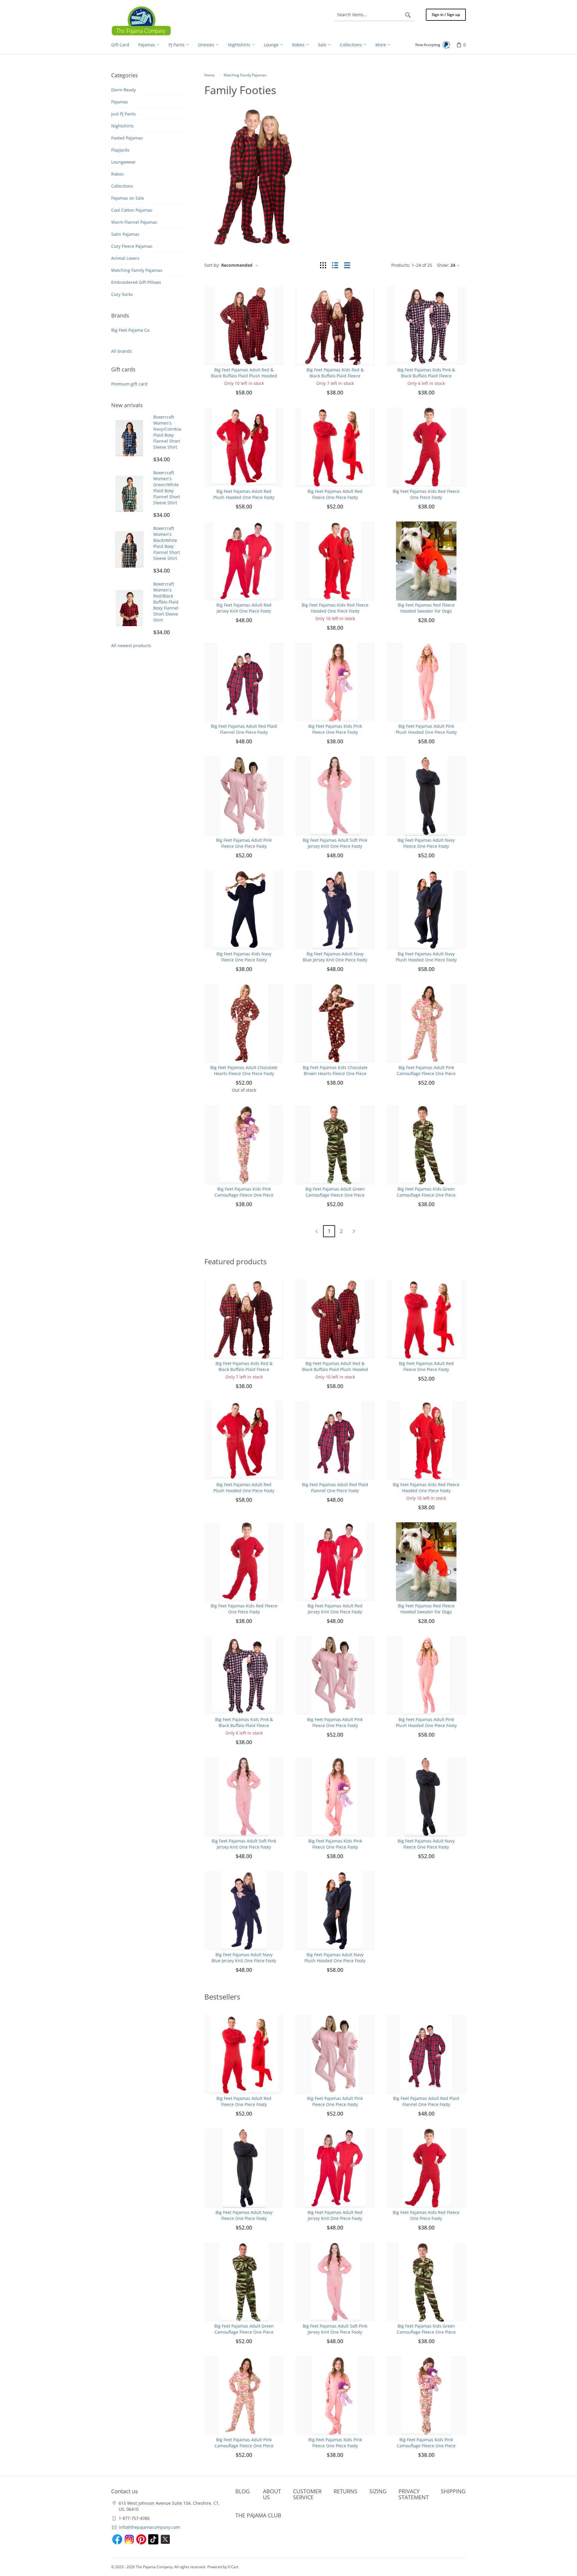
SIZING (378, 2491)
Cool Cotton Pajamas (132, 210)
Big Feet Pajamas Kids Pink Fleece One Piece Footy (335, 729)
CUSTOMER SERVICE (307, 2494)
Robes (117, 174)
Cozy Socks (122, 294)
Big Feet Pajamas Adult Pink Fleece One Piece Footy (244, 843)
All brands (122, 351)
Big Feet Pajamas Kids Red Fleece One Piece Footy (426, 494)
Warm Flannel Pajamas (134, 222)
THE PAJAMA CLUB (258, 2515)
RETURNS (345, 2491)
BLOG (243, 2491)
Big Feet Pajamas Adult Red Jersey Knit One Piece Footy (244, 608)
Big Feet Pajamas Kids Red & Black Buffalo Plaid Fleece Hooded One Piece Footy (335, 376)
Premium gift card (129, 384)
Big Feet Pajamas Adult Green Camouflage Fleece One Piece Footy (335, 1195)
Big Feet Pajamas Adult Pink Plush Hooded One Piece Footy (426, 729)
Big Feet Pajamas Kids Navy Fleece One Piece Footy (244, 957)
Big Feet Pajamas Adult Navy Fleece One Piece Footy (426, 843)
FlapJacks (120, 150)
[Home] (141, 21)
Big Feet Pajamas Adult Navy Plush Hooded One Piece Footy (426, 957)
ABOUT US (272, 2494)
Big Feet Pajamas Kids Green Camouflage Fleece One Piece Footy (426, 1195)
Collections (122, 186)
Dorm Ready (124, 90)
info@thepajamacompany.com (149, 2527)
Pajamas (120, 102)
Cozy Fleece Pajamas (132, 246)
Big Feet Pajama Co (130, 330)
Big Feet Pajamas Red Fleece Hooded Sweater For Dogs (426, 608)
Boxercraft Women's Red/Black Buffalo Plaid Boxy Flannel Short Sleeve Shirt (166, 602)
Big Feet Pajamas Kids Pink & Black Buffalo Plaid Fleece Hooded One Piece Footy (426, 376)
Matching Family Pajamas (137, 270)
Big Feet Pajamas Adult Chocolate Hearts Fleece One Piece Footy (244, 1070)
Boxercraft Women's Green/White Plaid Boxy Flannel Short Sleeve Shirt (167, 488)
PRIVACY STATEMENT (414, 2494)
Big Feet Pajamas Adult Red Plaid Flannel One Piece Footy (244, 729)
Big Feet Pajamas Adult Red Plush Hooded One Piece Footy (244, 494)
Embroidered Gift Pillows (136, 282)
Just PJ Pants (124, 114)
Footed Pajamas (127, 138)
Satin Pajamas (125, 234)
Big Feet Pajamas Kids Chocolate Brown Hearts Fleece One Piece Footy (335, 1073)
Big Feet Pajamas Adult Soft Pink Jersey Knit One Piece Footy (335, 843)
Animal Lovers (125, 258)
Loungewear (124, 162)
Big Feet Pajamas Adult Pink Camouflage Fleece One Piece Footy (426, 1073)
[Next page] (354, 1231)
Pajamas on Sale (128, 198)
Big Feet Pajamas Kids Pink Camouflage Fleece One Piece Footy (244, 1195)
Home (209, 75)
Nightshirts (122, 126)
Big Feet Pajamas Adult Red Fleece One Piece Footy (335, 494)
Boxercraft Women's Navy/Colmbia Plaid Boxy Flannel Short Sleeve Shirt (167, 432)
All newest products (131, 646)
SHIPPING (453, 2491)
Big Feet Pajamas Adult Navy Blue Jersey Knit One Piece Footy (335, 957)
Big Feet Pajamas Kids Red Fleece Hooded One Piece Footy (335, 608)
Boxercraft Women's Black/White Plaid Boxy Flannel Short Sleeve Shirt (167, 543)
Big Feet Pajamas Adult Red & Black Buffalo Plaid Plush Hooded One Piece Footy (244, 376)
